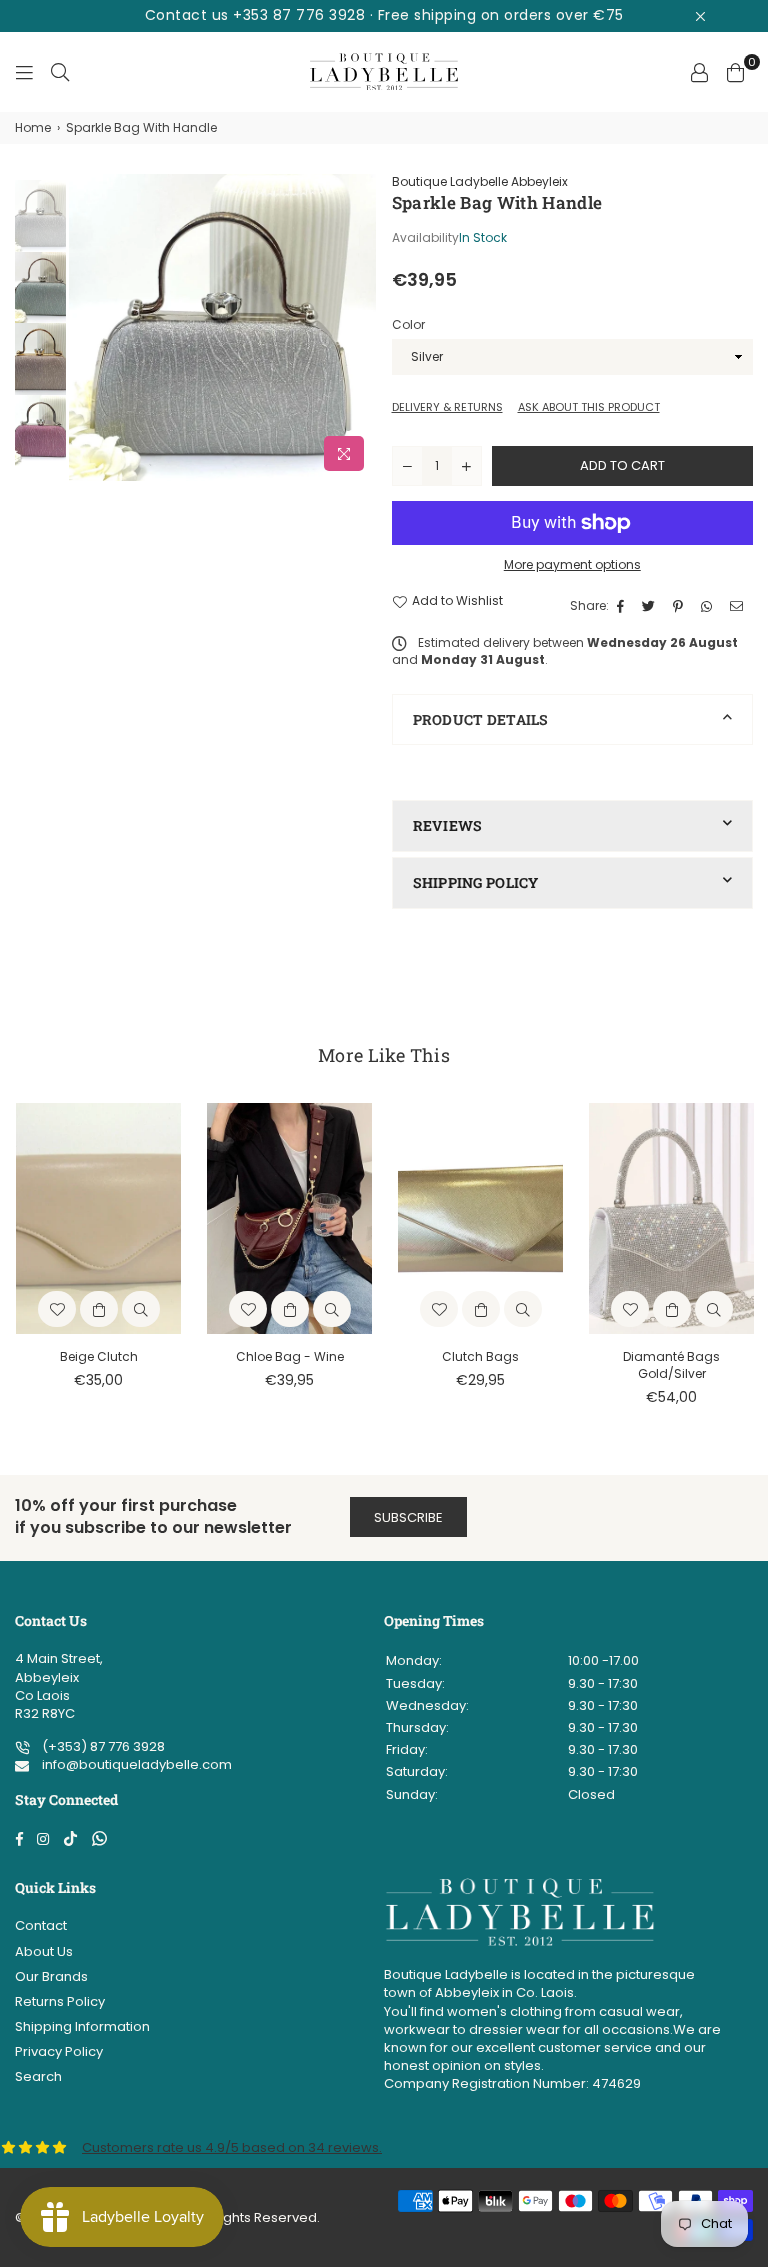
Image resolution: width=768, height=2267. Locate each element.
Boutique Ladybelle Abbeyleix (480, 181)
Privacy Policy (59, 2051)
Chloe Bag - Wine (290, 1356)
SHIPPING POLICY (476, 882)
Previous (86, 327)
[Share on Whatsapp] (709, 606)
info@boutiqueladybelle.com (135, 1764)
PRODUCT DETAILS (481, 719)
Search (38, 2076)
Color (408, 325)
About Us (44, 1951)
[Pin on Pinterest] (680, 606)
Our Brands (51, 1976)
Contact (41, 1925)
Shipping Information (82, 2026)
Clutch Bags (480, 1356)
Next (359, 327)
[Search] (60, 72)
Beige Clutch (99, 1356)
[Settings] (699, 72)
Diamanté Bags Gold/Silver (671, 1365)
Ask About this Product (589, 407)
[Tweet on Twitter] (651, 606)
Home (33, 128)
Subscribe (408, 1517)
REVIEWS (448, 825)
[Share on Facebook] (623, 606)
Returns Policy (60, 2001)
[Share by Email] (739, 606)
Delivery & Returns (447, 407)
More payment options (572, 565)
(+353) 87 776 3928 (102, 1746)
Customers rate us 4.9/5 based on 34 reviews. (232, 2147)
